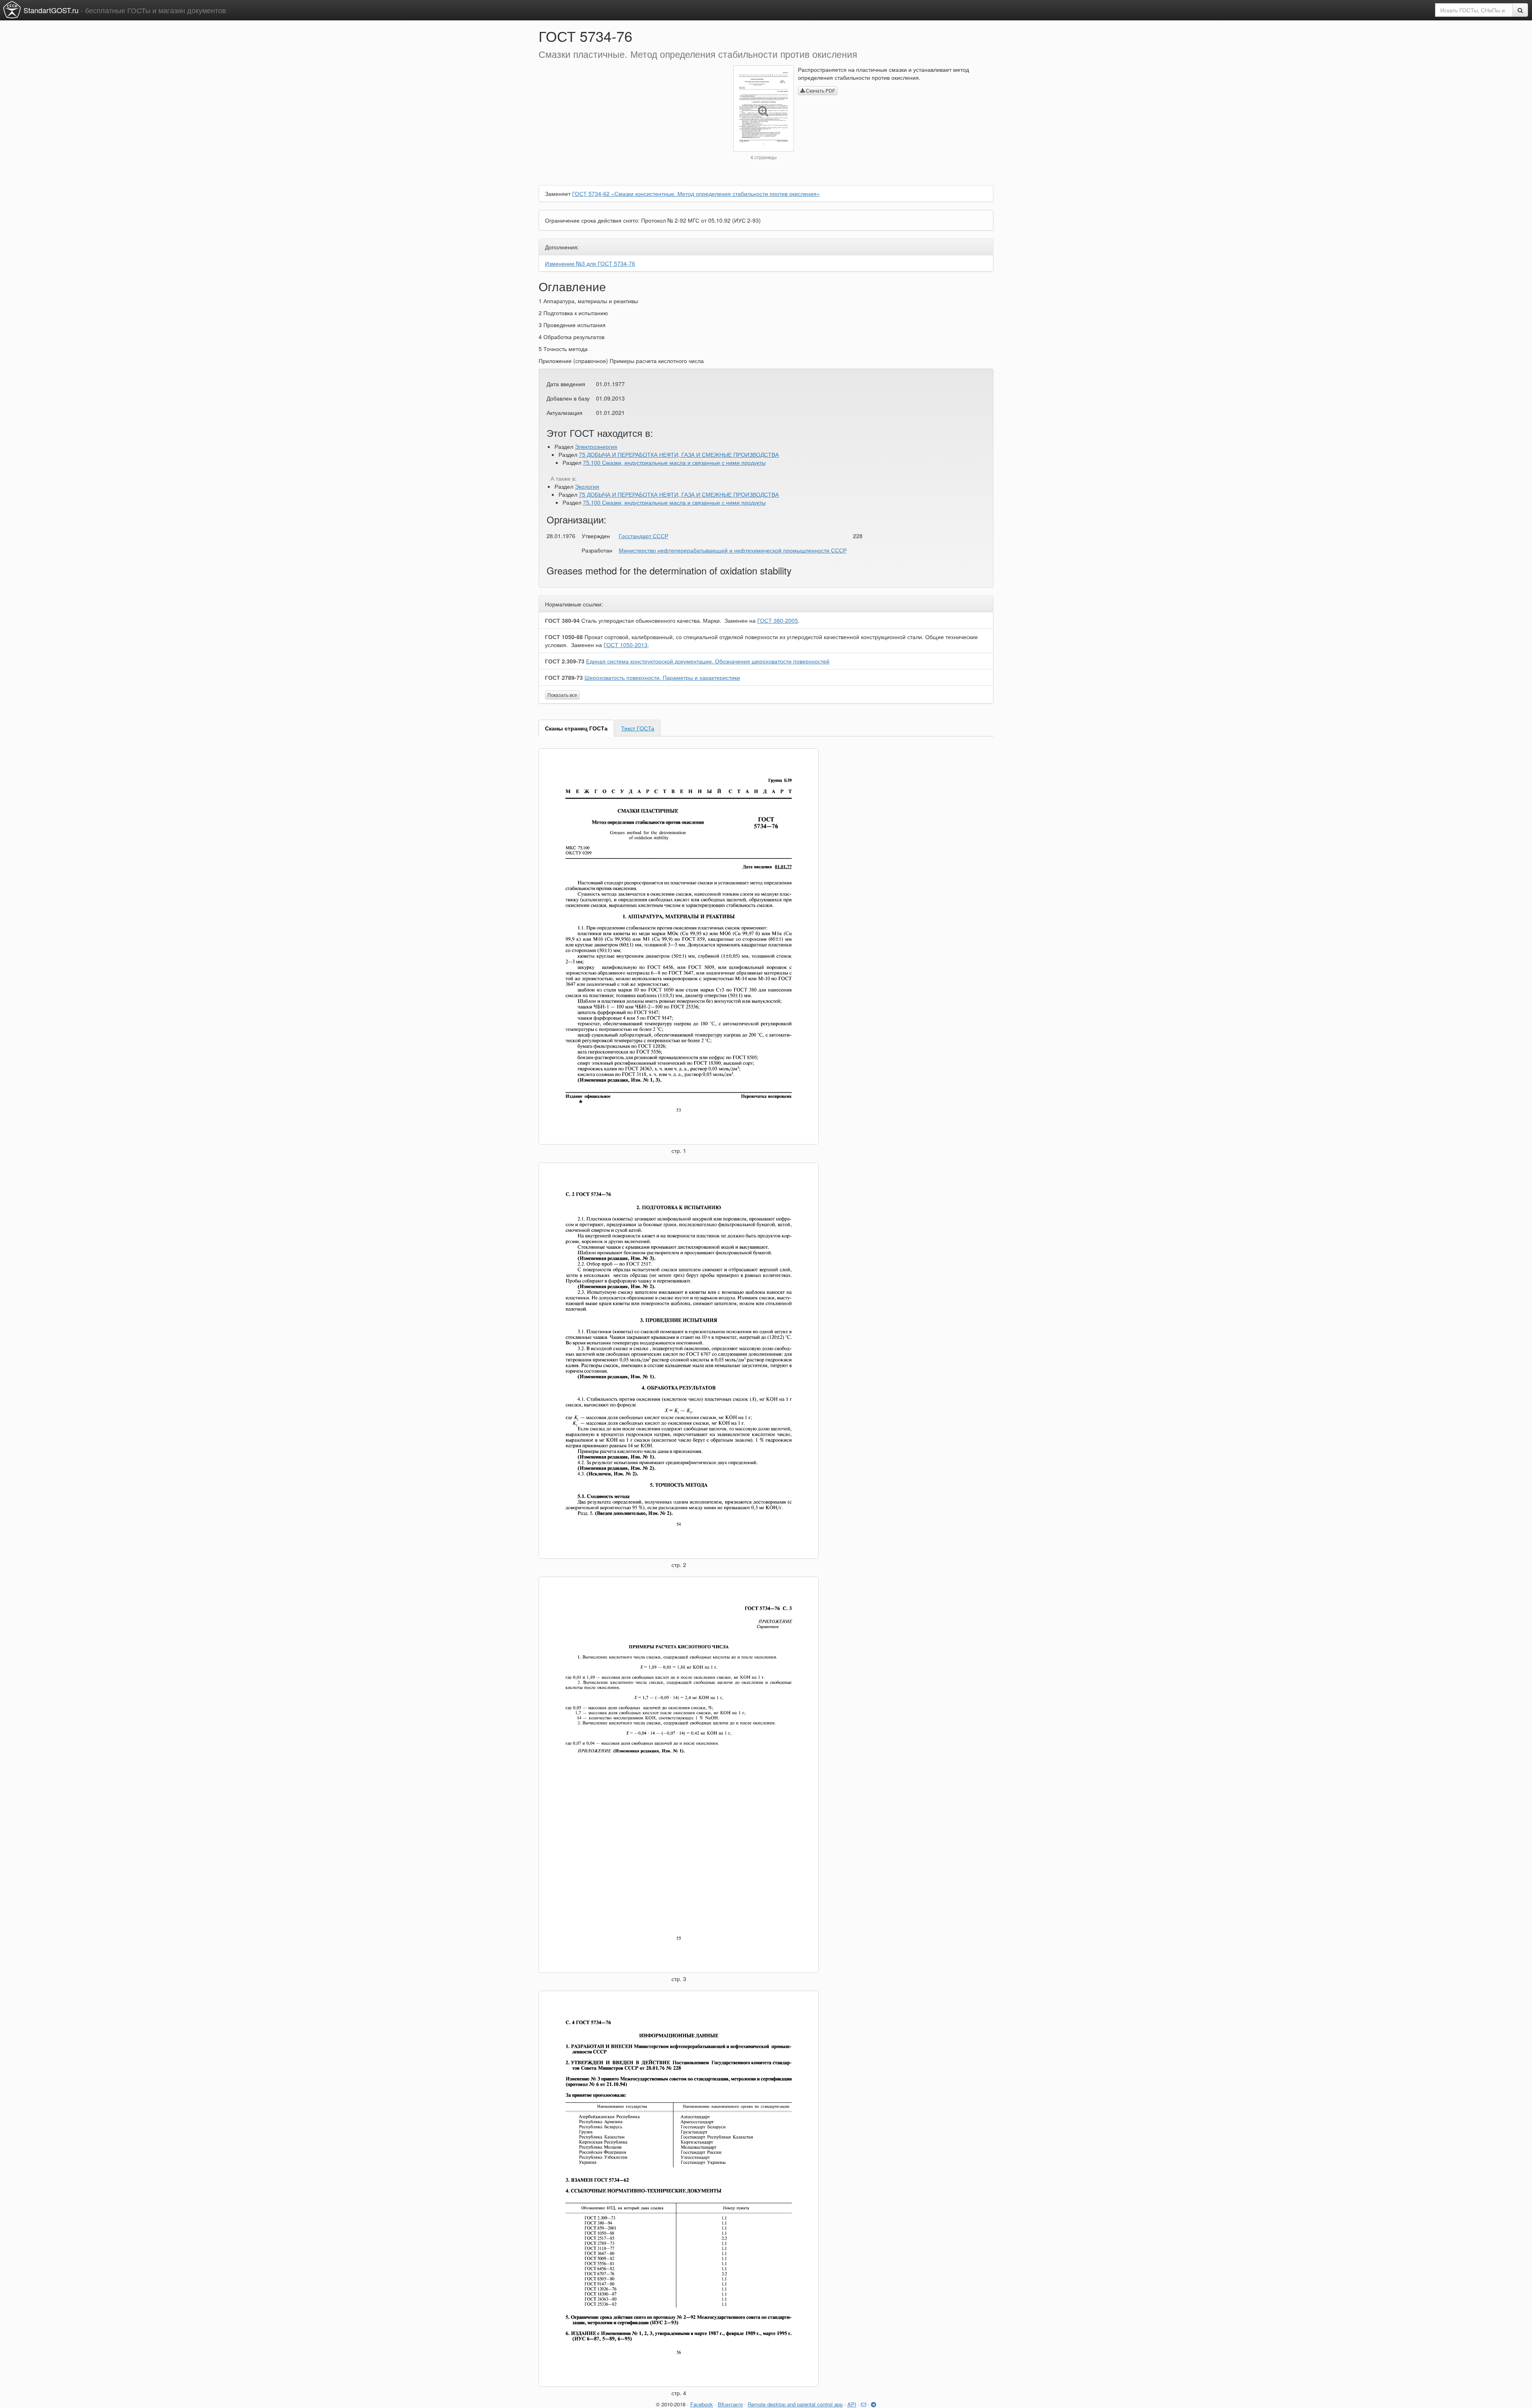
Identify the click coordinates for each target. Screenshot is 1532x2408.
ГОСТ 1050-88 (564, 637)
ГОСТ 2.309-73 (565, 661)
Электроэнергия (596, 446)
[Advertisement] (630, 121)
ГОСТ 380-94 (562, 620)
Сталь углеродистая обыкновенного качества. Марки (651, 620)
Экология (587, 486)
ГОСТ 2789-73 (564, 677)
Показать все (562, 695)
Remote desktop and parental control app (795, 2404)
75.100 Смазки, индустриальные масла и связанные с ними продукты (674, 462)
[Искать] (1520, 10)
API (852, 2404)
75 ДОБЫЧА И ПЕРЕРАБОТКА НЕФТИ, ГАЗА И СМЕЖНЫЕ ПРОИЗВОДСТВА (679, 454)
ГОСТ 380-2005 (778, 620)
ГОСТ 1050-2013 (626, 645)
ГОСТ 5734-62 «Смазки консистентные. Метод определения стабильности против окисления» (696, 193)
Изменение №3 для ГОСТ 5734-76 (590, 263)
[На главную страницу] (12, 10)
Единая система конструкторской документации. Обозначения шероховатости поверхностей (708, 661)
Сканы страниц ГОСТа (576, 728)
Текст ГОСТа (638, 728)
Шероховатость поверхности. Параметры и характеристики (662, 677)
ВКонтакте (730, 2404)
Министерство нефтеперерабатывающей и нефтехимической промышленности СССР (733, 550)
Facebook (702, 2404)
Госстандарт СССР (644, 536)
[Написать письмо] (864, 2404)
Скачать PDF (820, 90)
